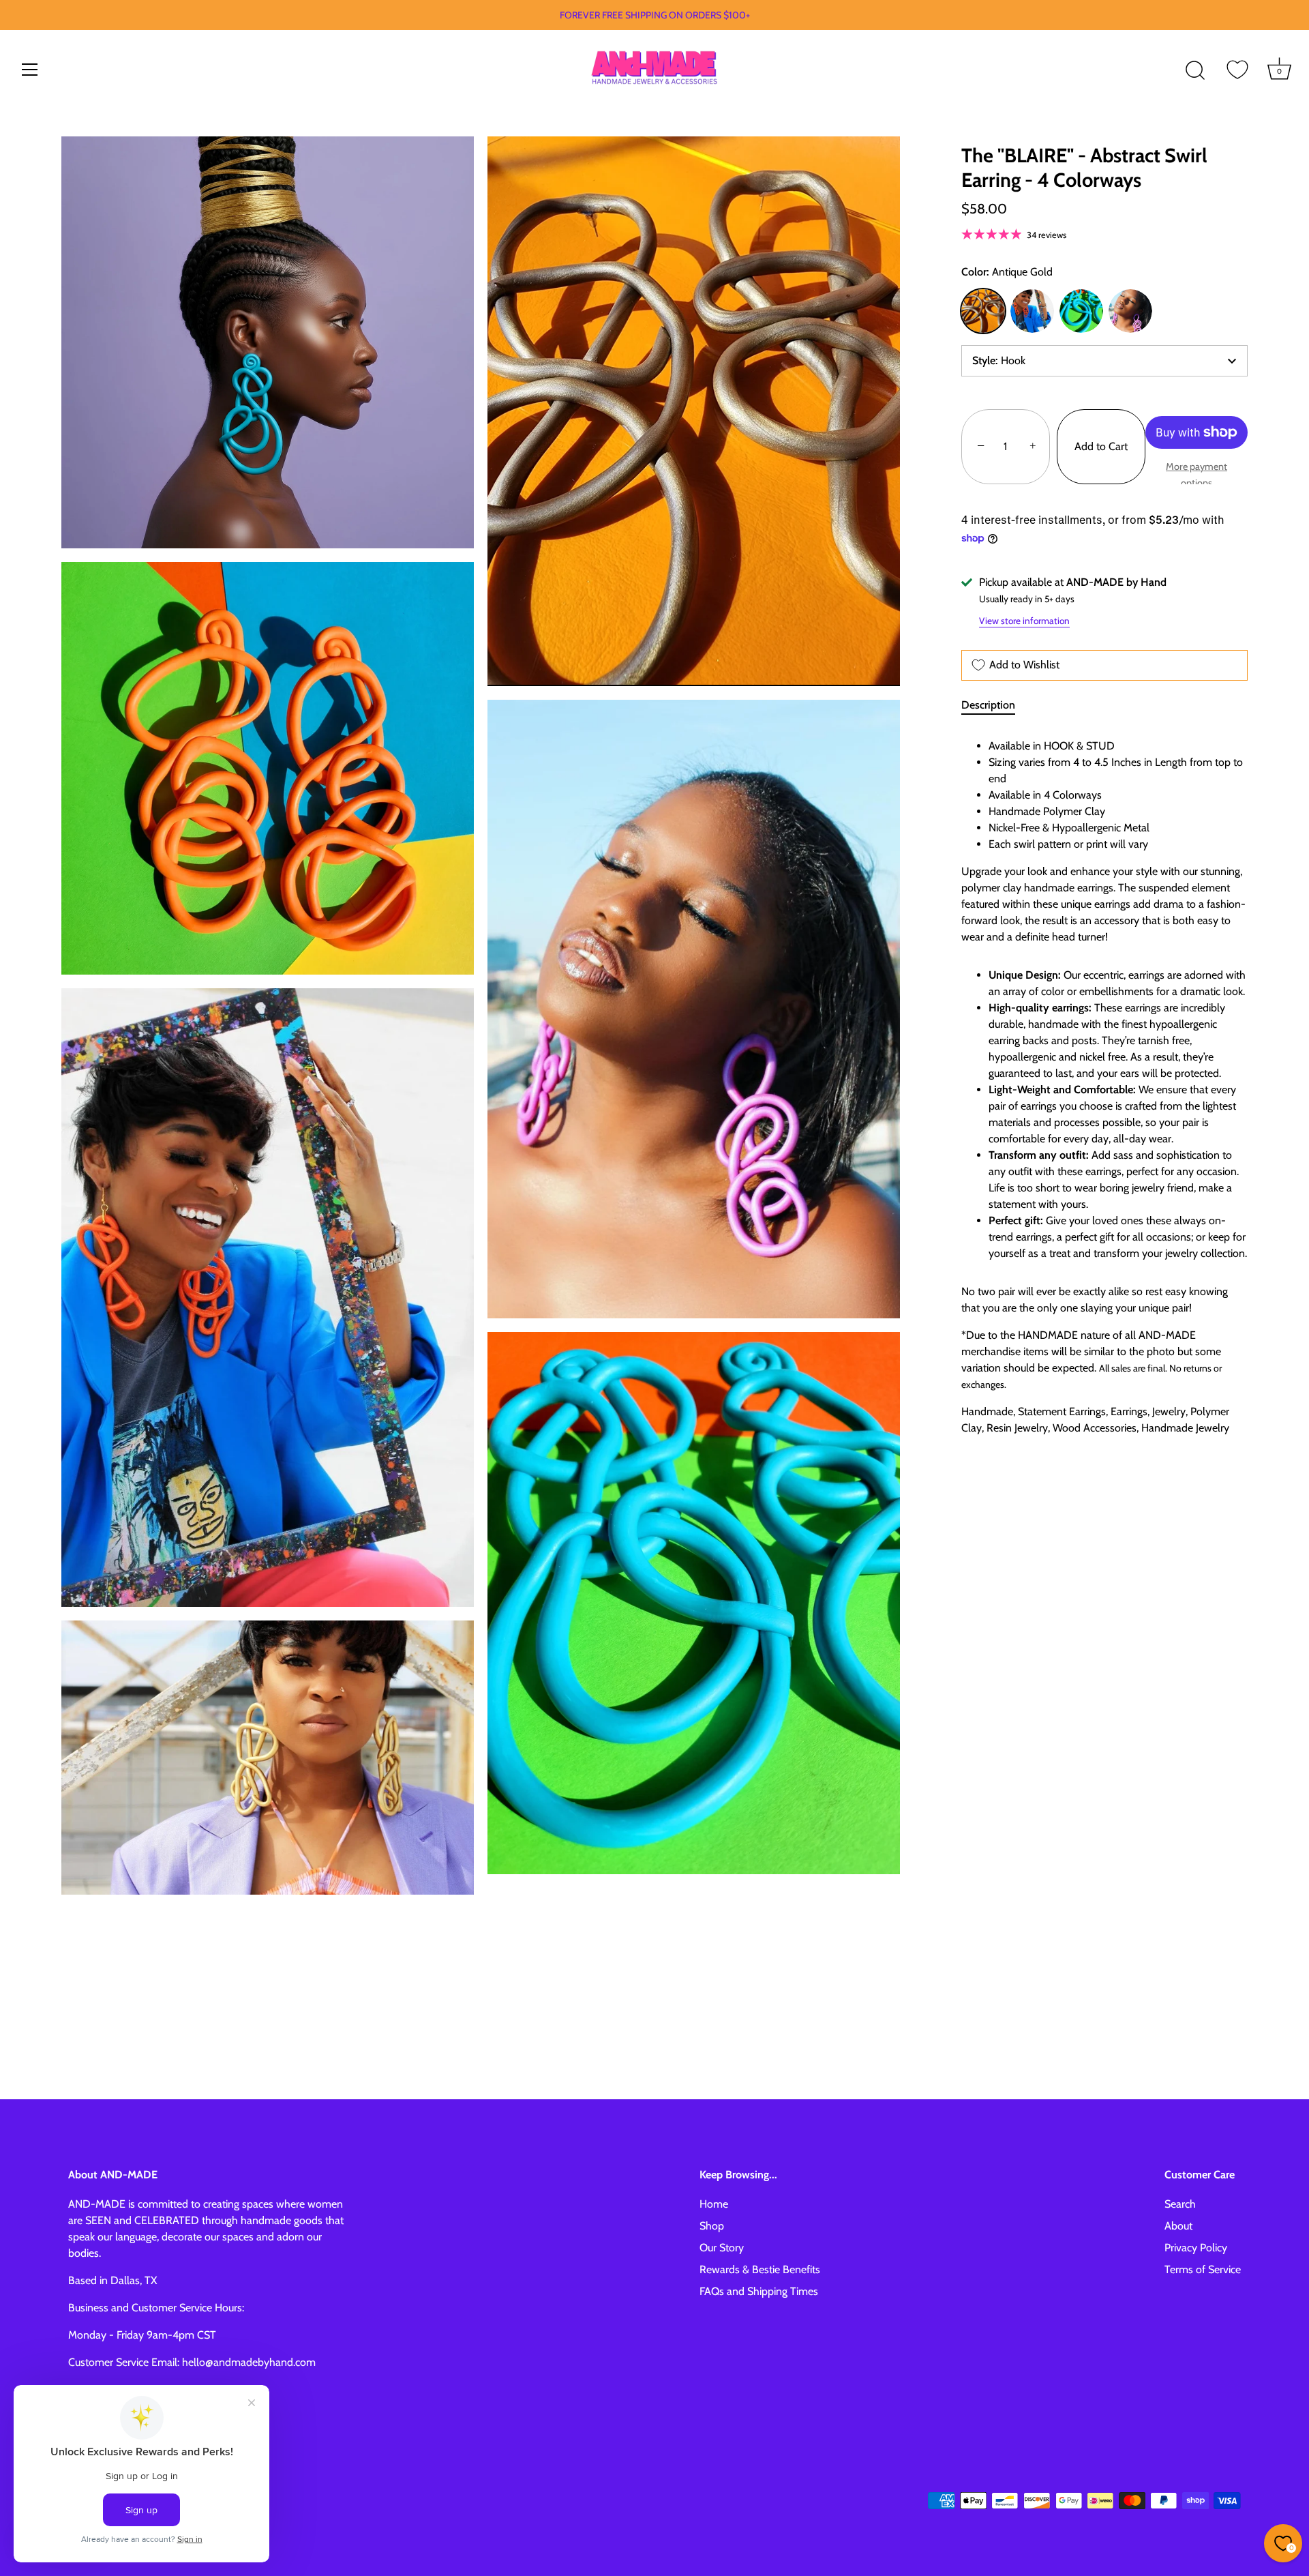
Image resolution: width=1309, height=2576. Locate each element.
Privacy (1031, 1430)
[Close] (1295, 14)
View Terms (991, 1430)
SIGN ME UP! (995, 1365)
